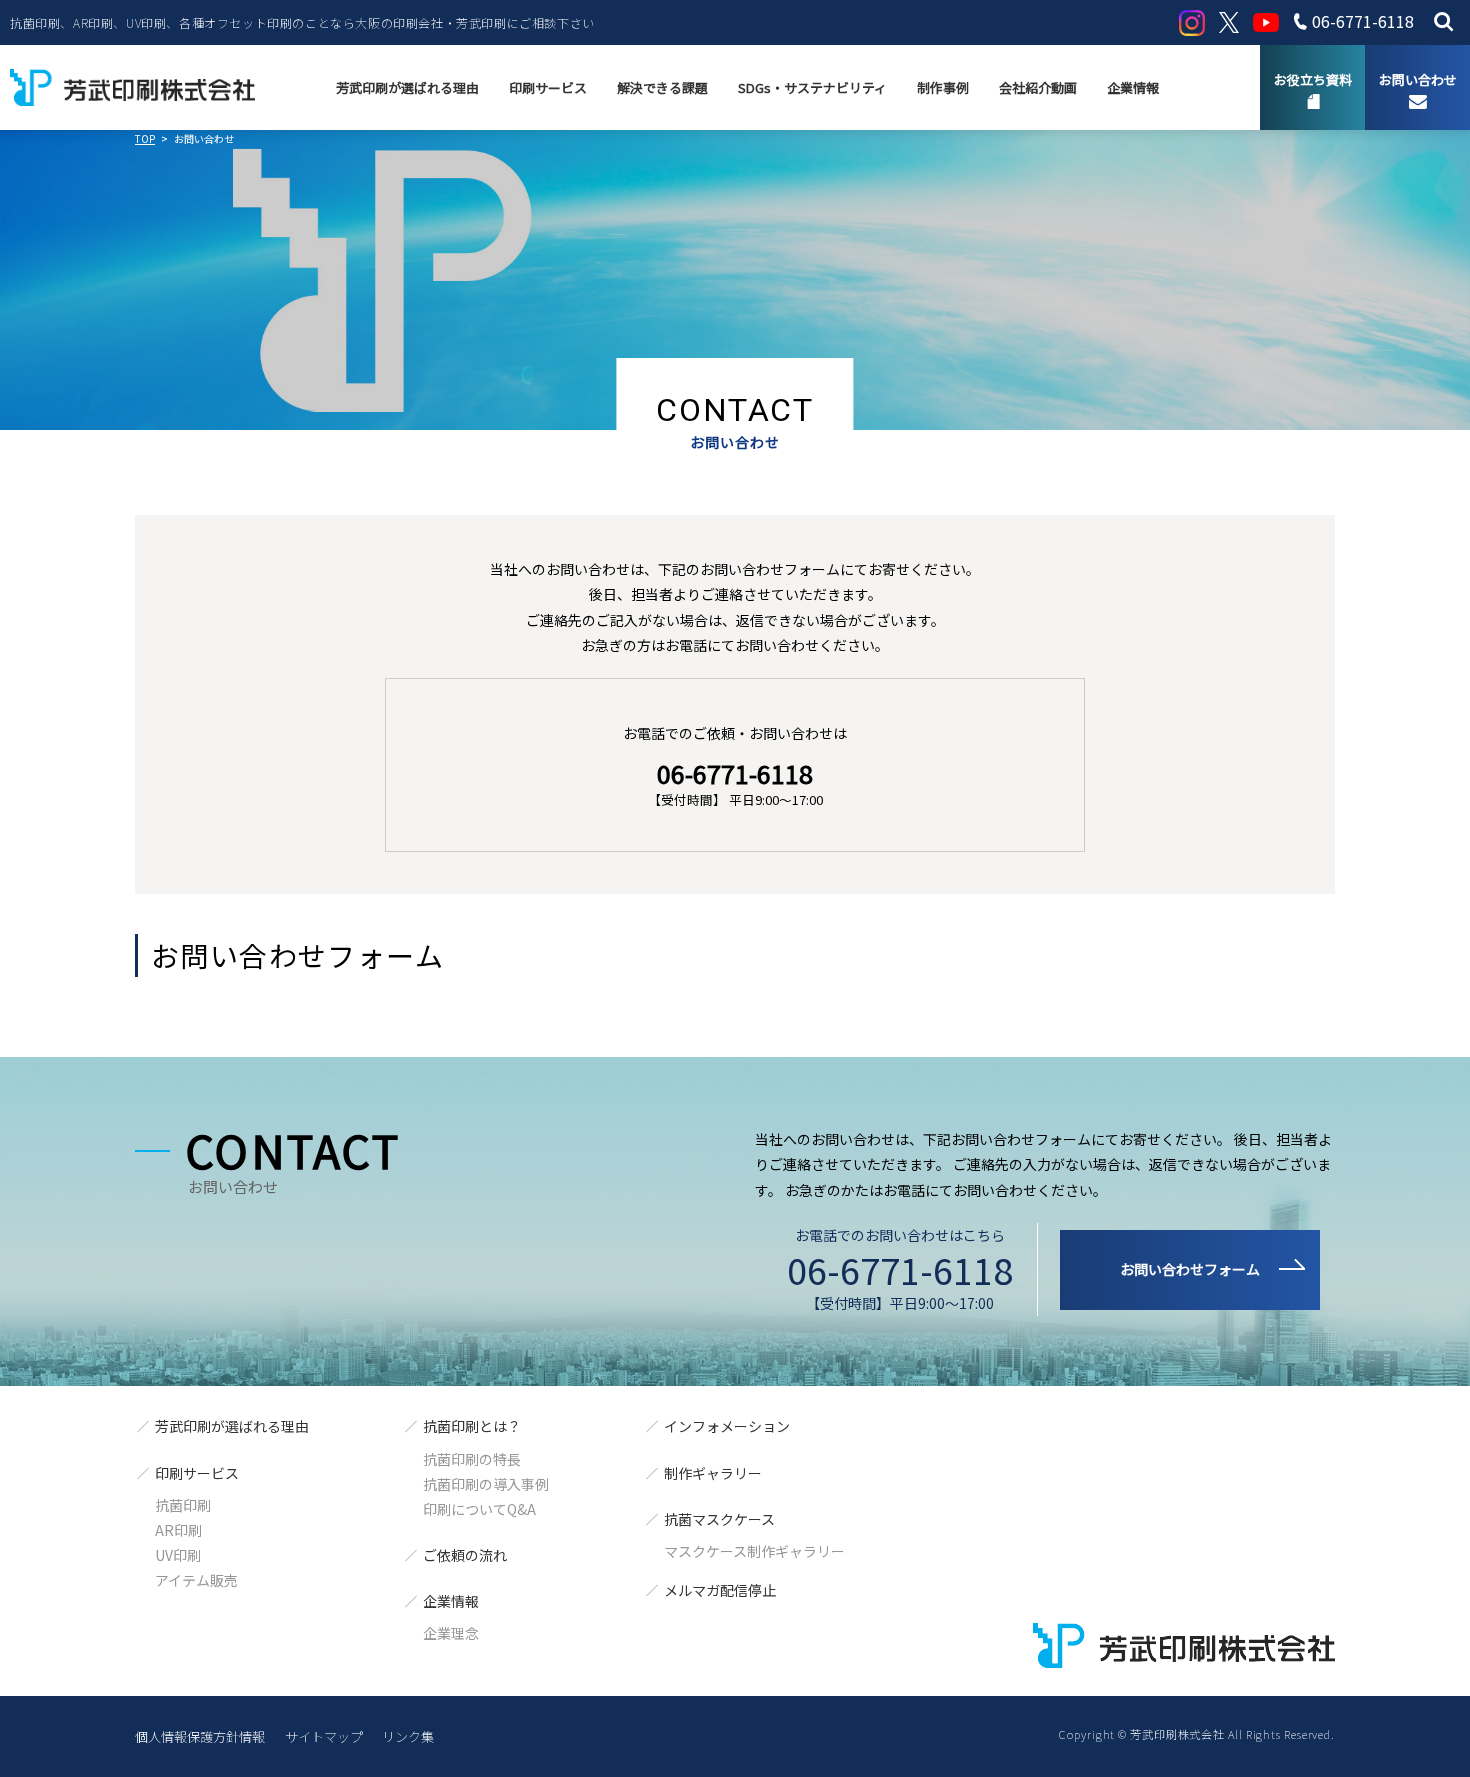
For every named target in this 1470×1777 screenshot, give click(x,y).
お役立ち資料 (1313, 79)
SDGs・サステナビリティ (812, 87)
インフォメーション (727, 1426)
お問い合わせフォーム (1190, 1269)
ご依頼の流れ (465, 1555)
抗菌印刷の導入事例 (486, 1484)
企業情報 (1133, 87)
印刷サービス (548, 87)
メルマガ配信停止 (720, 1590)
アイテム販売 (196, 1580)
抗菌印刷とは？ (472, 1426)
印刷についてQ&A (479, 1509)
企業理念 (451, 1633)
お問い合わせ (1418, 79)
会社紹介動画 (1038, 87)
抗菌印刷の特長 (472, 1459)
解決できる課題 (662, 87)
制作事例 (943, 87)
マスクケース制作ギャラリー (754, 1551)
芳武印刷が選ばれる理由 (407, 87)
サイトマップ (324, 1736)
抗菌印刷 (183, 1505)
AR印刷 (178, 1530)
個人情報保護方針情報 (200, 1736)
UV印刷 (178, 1555)
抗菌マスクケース (719, 1519)
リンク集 (408, 1736)
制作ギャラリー (713, 1473)
